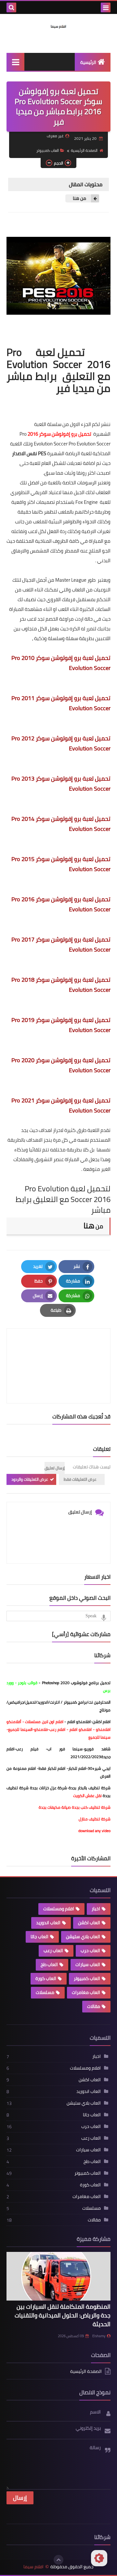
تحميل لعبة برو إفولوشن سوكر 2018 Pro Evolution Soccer (61, 985)
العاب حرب (90, 1950)
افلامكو (85, 1729)
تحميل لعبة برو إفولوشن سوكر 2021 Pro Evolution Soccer (61, 1105)
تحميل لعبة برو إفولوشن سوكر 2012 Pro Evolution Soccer (61, 743)
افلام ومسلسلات (59, 1909)
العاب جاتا (39, 1937)
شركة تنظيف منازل (95, 1819)
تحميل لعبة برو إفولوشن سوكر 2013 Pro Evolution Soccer (61, 784)
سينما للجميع (99, 1737)
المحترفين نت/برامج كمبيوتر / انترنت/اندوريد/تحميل (68, 1702)
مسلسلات (33, 1722)
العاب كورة (46, 1978)
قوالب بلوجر (28, 1683)
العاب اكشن (89, 1923)
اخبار (96, 1909)
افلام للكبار (77, 1768)
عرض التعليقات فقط (80, 1479)
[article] (58, 1350)
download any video (94, 1831)
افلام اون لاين (53, 1722)
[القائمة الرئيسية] (15, 62)
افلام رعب (57, 1729)
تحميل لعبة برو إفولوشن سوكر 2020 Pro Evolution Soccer (61, 1065)
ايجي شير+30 (99, 1768)
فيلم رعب (27, 1749)
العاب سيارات (88, 1964)
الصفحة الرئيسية (84, 150)
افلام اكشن (102, 1722)
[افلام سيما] (58, 26)
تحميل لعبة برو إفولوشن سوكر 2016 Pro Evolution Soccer (61, 904)
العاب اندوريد (48, 1923)
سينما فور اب (65, 1749)
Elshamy (99, 2336)
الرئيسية (88, 62)
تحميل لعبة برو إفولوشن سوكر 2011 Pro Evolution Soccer (61, 703)
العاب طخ (49, 1964)
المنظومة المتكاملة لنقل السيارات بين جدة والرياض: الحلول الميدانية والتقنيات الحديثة (63, 2315)
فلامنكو (41, 1729)
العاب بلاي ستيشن (83, 1937)
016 (34, 434)
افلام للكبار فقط (53, 1768)
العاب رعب (53, 1950)
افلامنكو (103, 1729)
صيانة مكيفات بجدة (55, 1807)
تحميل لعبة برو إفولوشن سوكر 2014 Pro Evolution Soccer (61, 824)
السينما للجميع (20, 1729)
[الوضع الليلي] (99, 2558)
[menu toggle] (106, 7)
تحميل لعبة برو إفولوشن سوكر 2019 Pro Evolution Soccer (61, 1025)
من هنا (79, 198)
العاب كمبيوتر (48, 150)
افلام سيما (33, 2567)
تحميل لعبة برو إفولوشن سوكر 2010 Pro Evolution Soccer (61, 663)
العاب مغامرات (86, 1992)
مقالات (94, 2006)
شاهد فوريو (97, 1749)
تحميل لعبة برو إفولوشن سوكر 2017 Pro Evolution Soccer (61, 944)
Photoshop (76, 1683)
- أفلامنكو (16, 1722)
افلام (73, 1729)
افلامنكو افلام (79, 1722)
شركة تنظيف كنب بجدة (91, 1807)
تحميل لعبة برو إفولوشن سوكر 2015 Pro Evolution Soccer (61, 864)
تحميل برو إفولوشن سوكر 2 (59, 434)
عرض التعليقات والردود (30, 1479)
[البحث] (11, 7)
